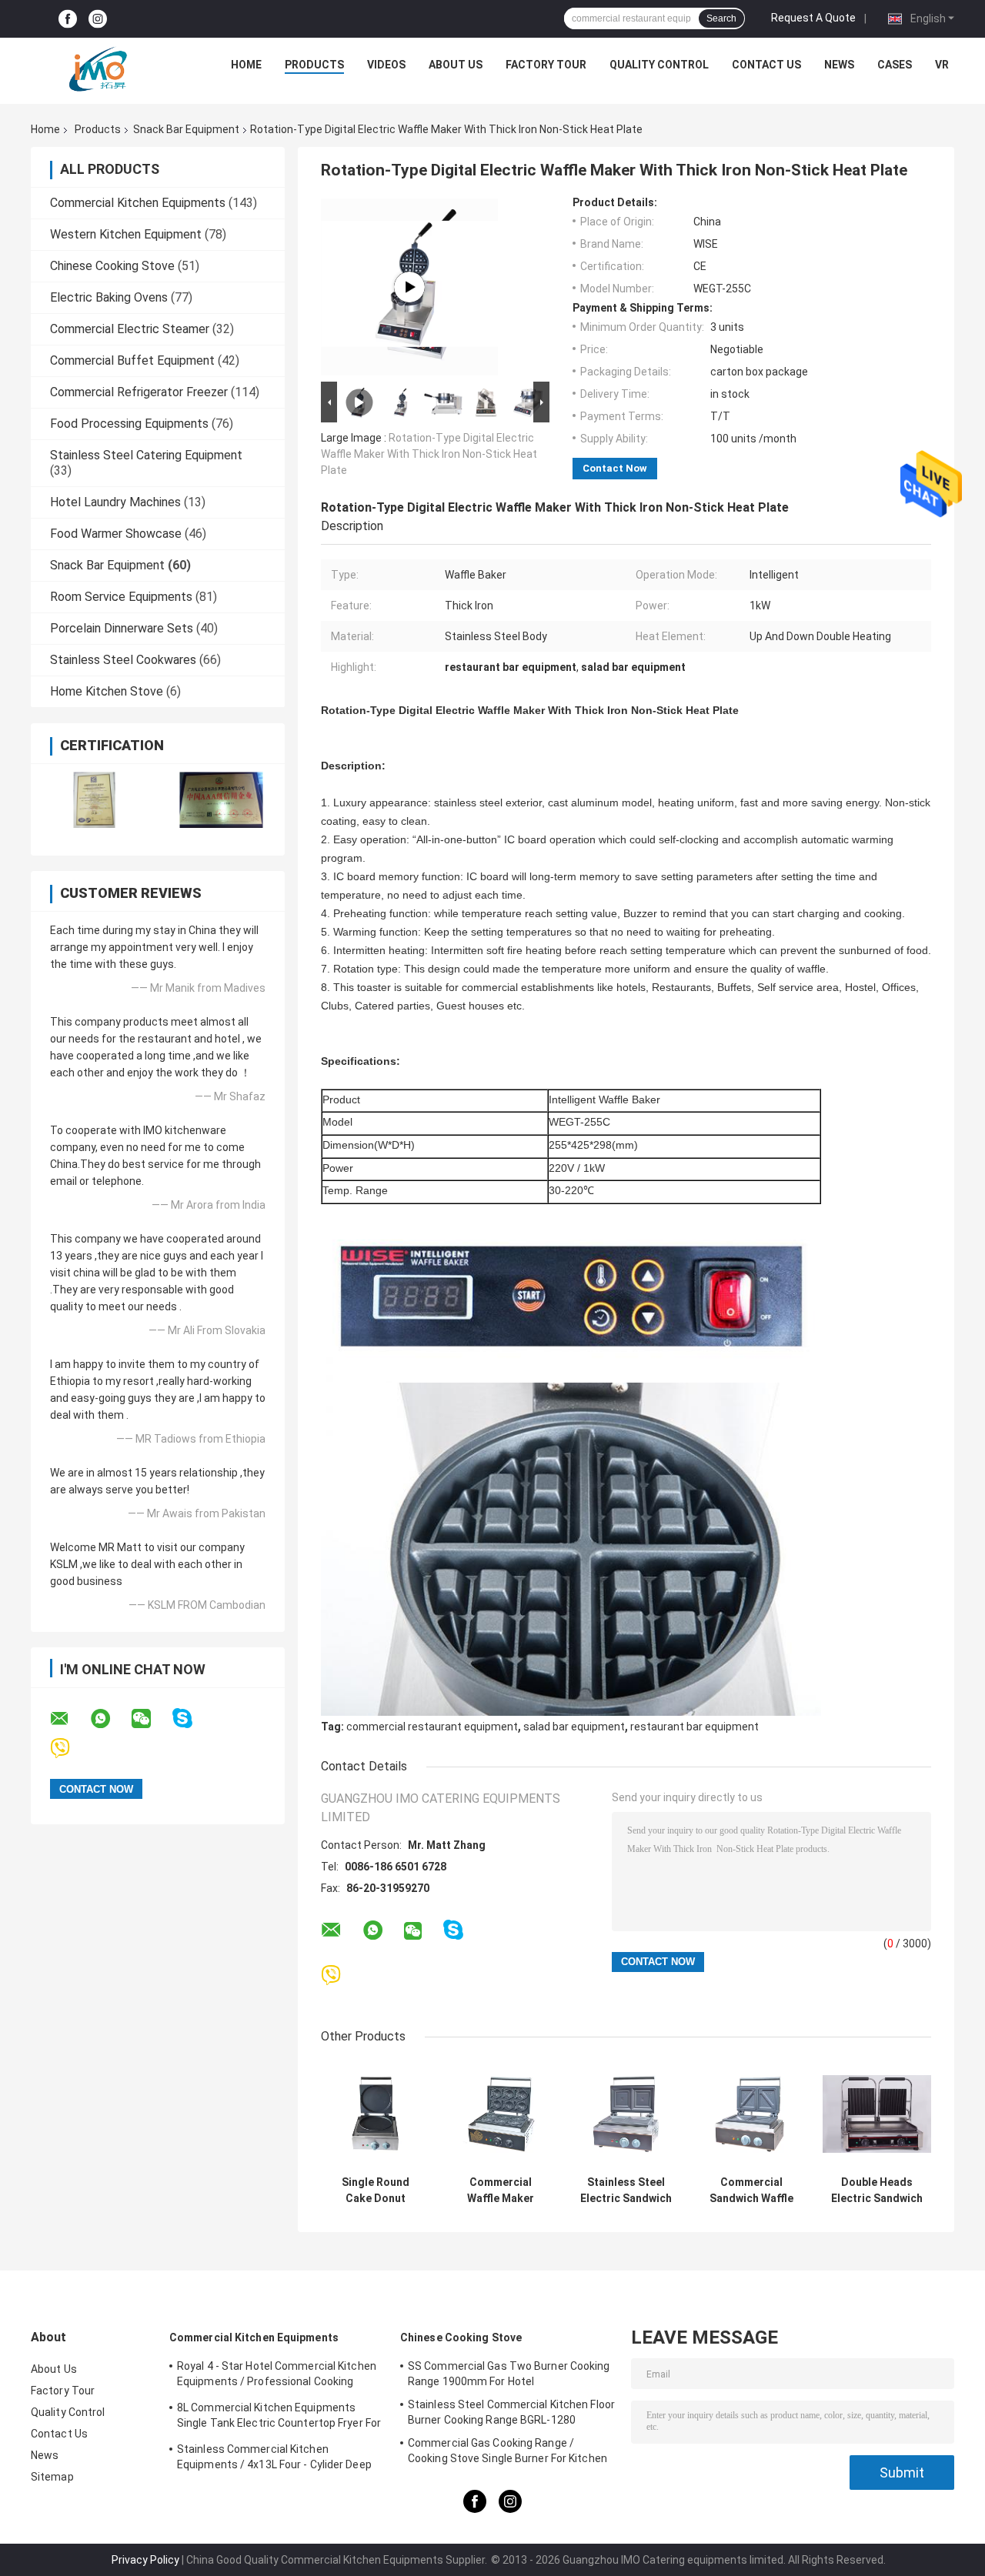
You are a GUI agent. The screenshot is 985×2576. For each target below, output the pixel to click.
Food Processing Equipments (129, 424)
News (839, 65)
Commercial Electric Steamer (130, 329)
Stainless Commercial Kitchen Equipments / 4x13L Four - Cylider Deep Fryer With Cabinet (274, 2459)
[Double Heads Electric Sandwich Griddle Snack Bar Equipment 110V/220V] (877, 2114)
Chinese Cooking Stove (112, 266)
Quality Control (659, 65)
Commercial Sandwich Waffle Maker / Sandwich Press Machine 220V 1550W (751, 2191)
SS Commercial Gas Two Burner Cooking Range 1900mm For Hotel (509, 2374)
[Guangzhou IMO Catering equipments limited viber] (70, 1748)
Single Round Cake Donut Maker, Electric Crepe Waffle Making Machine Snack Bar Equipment (376, 2191)
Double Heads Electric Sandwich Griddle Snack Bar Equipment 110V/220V (877, 2191)
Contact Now (615, 468)
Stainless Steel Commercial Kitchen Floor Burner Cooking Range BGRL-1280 (511, 2412)
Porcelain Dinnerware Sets (122, 628)
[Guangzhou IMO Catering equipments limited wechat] (151, 1719)
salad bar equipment (574, 1727)
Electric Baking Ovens (109, 297)
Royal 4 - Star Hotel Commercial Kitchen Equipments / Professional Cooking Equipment (277, 2376)
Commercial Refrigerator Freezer (139, 392)
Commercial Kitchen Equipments (138, 203)
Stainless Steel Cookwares (123, 660)
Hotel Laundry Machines (115, 502)
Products (314, 65)
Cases (895, 65)
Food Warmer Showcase (116, 534)
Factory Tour (546, 65)
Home (246, 65)
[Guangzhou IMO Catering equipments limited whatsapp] (110, 1719)
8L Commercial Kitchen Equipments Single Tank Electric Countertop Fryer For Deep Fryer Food (279, 2418)
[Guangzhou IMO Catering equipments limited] (98, 68)
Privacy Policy (145, 2560)
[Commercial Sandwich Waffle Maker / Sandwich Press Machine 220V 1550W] (751, 2114)
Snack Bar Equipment (186, 129)
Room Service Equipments (121, 597)
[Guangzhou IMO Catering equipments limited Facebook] (68, 19)
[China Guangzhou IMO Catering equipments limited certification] (94, 800)
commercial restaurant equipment (432, 1727)
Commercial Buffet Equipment (132, 360)
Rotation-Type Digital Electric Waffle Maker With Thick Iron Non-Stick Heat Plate (429, 454)
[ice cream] (409, 287)
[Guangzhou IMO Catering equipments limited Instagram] (98, 19)
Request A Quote (813, 18)
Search (721, 18)
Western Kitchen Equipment (126, 234)
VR (942, 65)
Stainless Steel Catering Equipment (146, 455)
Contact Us (766, 65)
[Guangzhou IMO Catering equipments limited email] (69, 1719)
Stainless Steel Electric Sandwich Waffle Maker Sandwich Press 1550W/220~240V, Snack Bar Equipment (626, 2191)
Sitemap (52, 2477)
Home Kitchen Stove (107, 691)
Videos (386, 65)
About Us (456, 65)
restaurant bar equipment (695, 1727)
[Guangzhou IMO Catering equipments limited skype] (192, 1718)
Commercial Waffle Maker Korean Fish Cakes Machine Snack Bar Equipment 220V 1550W (501, 2191)
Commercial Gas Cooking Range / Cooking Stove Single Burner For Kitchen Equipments (508, 2453)
